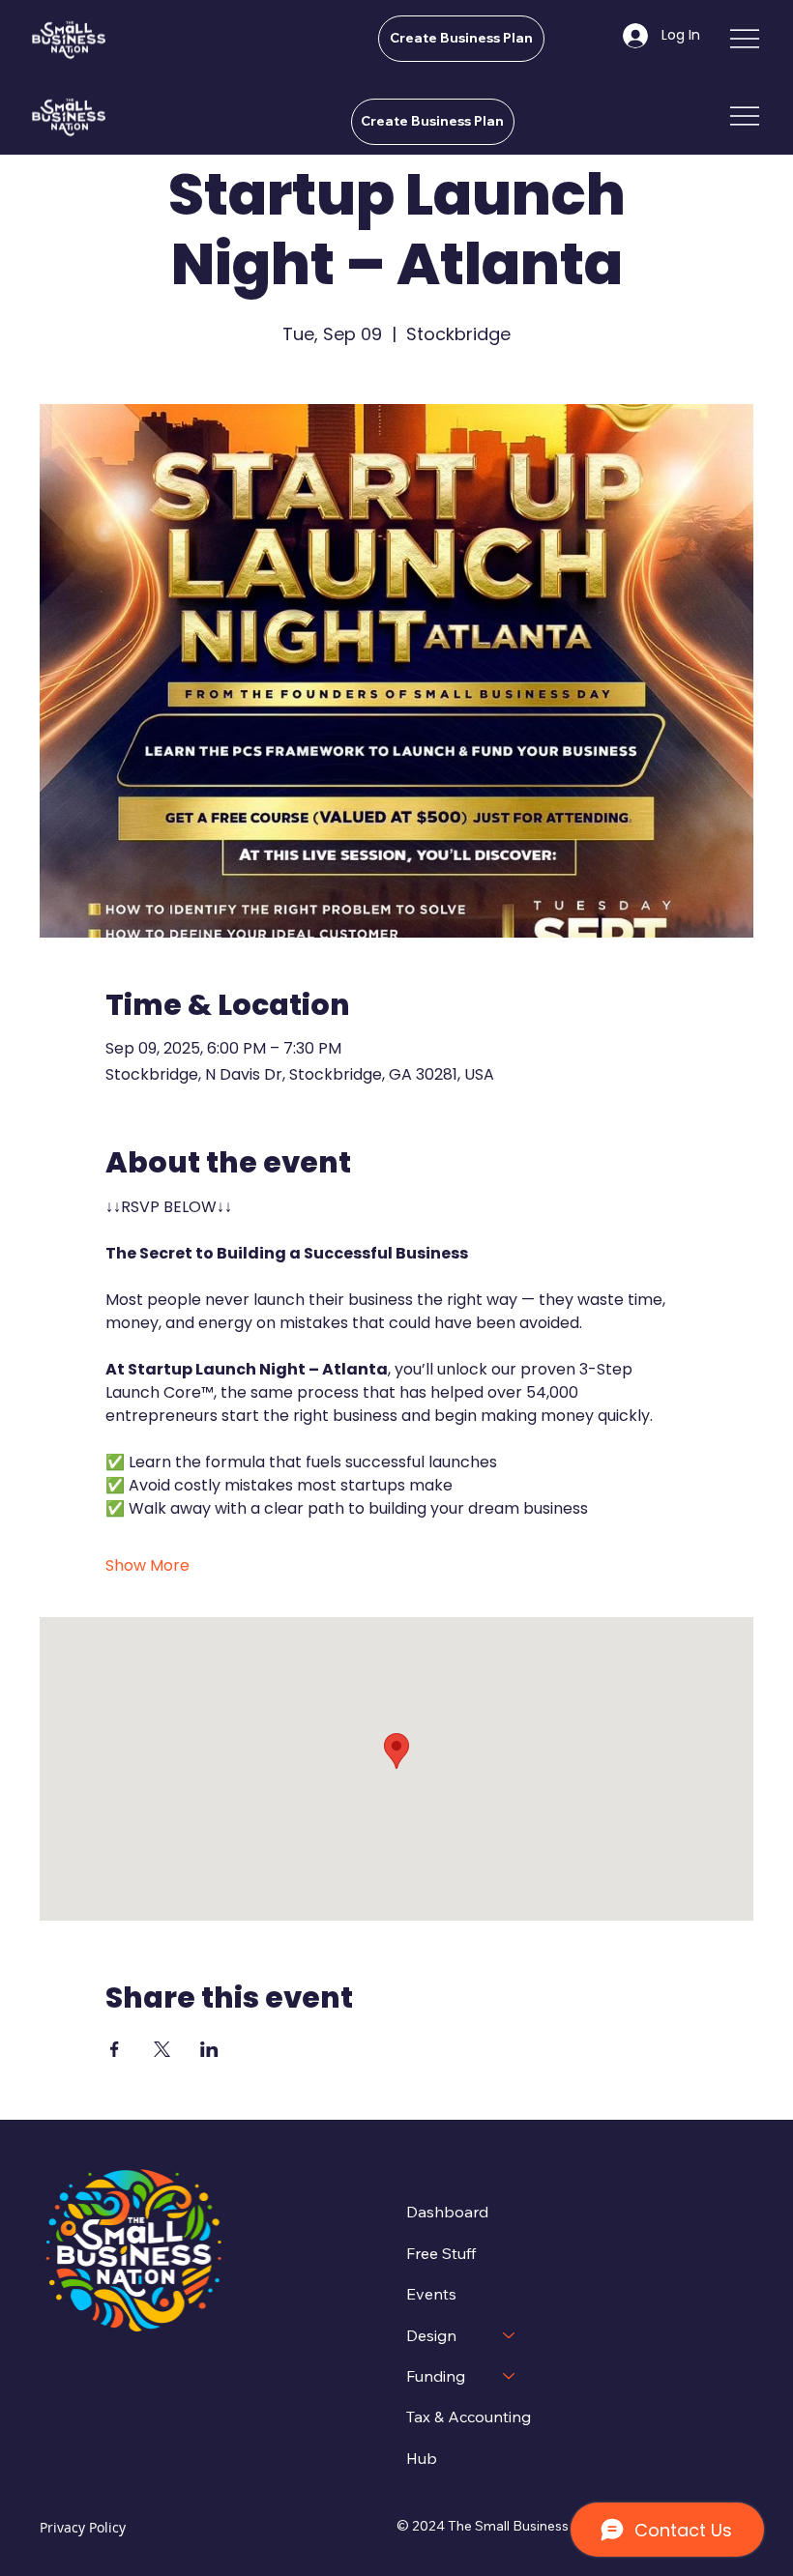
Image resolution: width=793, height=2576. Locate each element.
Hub (422, 2458)
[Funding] (510, 2376)
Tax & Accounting (469, 2417)
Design (431, 2335)
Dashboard (447, 2212)
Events (431, 2294)
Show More (147, 1566)
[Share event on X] (162, 2049)
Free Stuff (441, 2253)
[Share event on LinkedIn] (209, 2049)
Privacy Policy (83, 2527)
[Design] (510, 2335)
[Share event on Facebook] (115, 2049)
